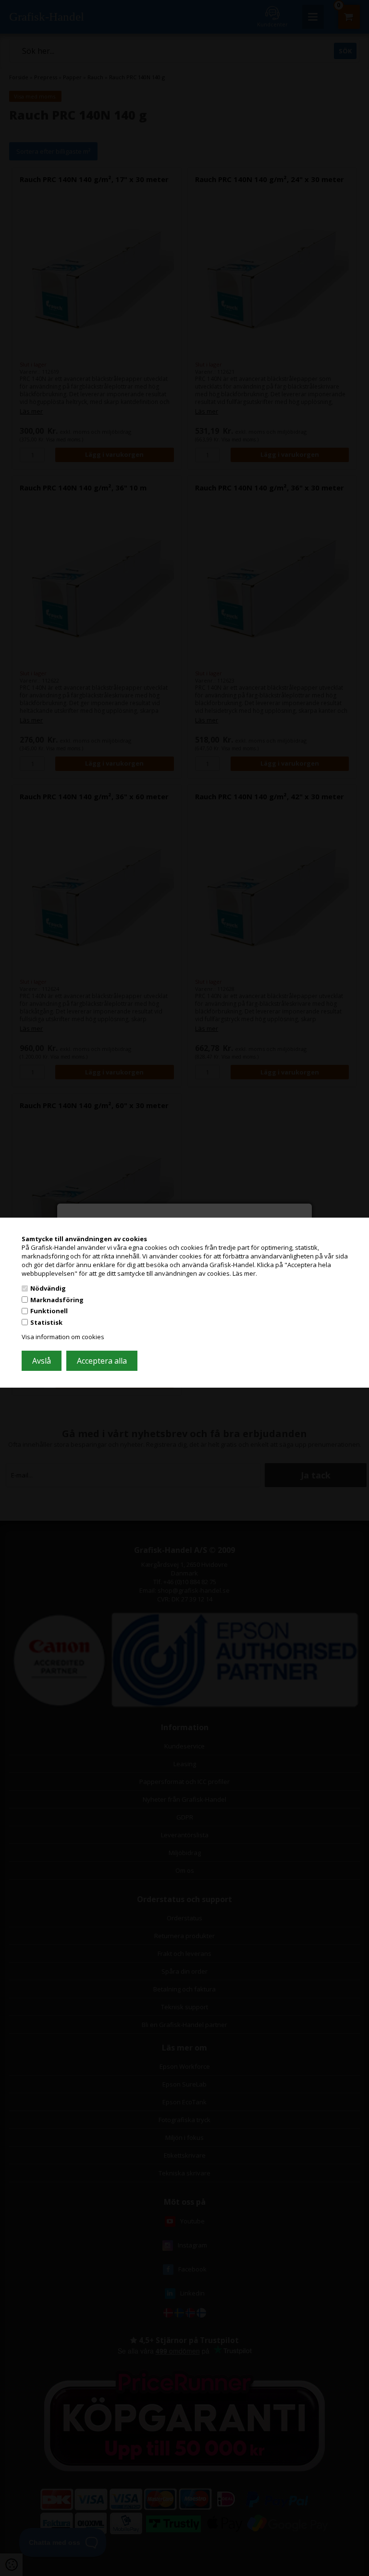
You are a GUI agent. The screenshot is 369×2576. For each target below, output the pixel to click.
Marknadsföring (57, 1300)
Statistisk (46, 1322)
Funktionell (49, 1311)
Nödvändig (48, 1288)
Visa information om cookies (63, 1337)
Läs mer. (245, 1273)
